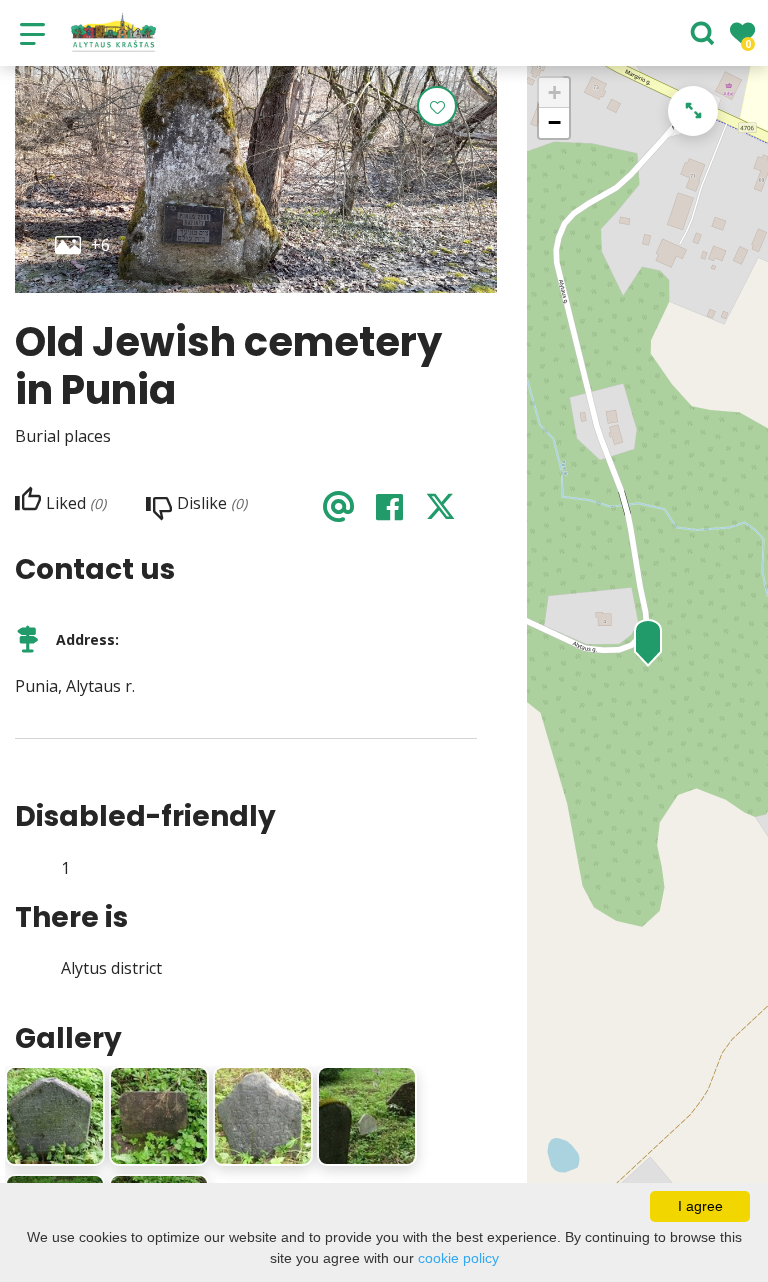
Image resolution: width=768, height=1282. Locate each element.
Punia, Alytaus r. (75, 686)
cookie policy (458, 1258)
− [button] (554, 122)
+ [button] (554, 92)
